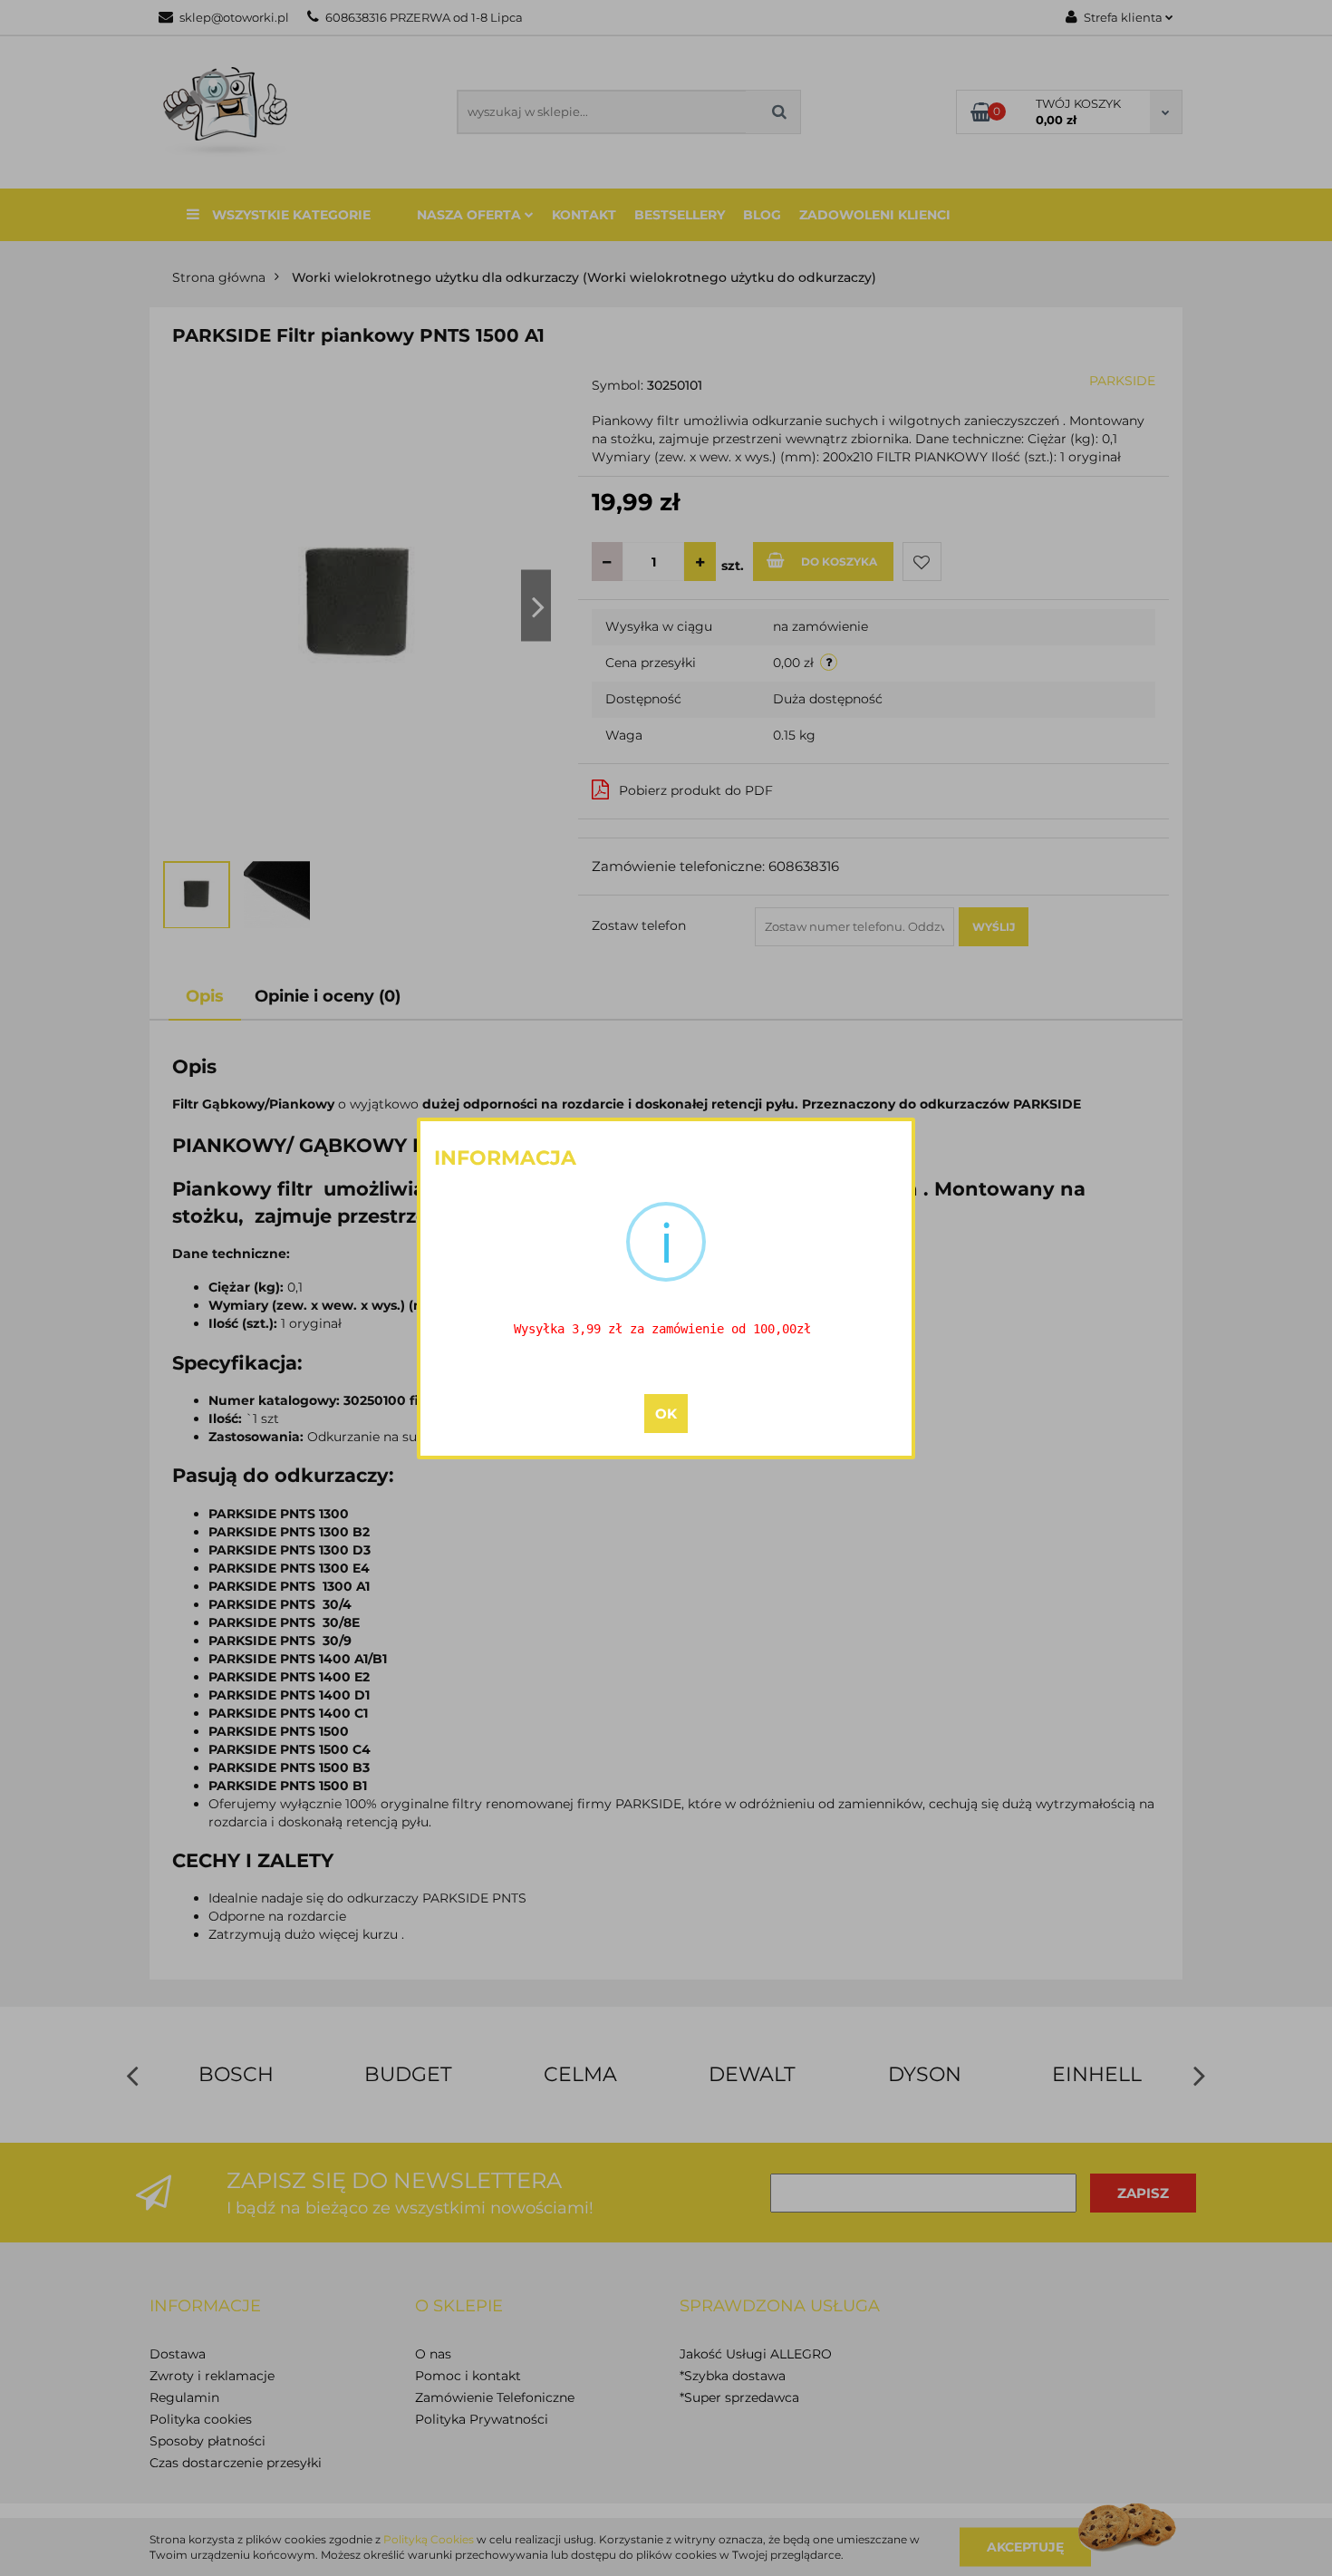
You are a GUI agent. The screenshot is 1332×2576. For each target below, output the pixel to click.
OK (666, 1414)
